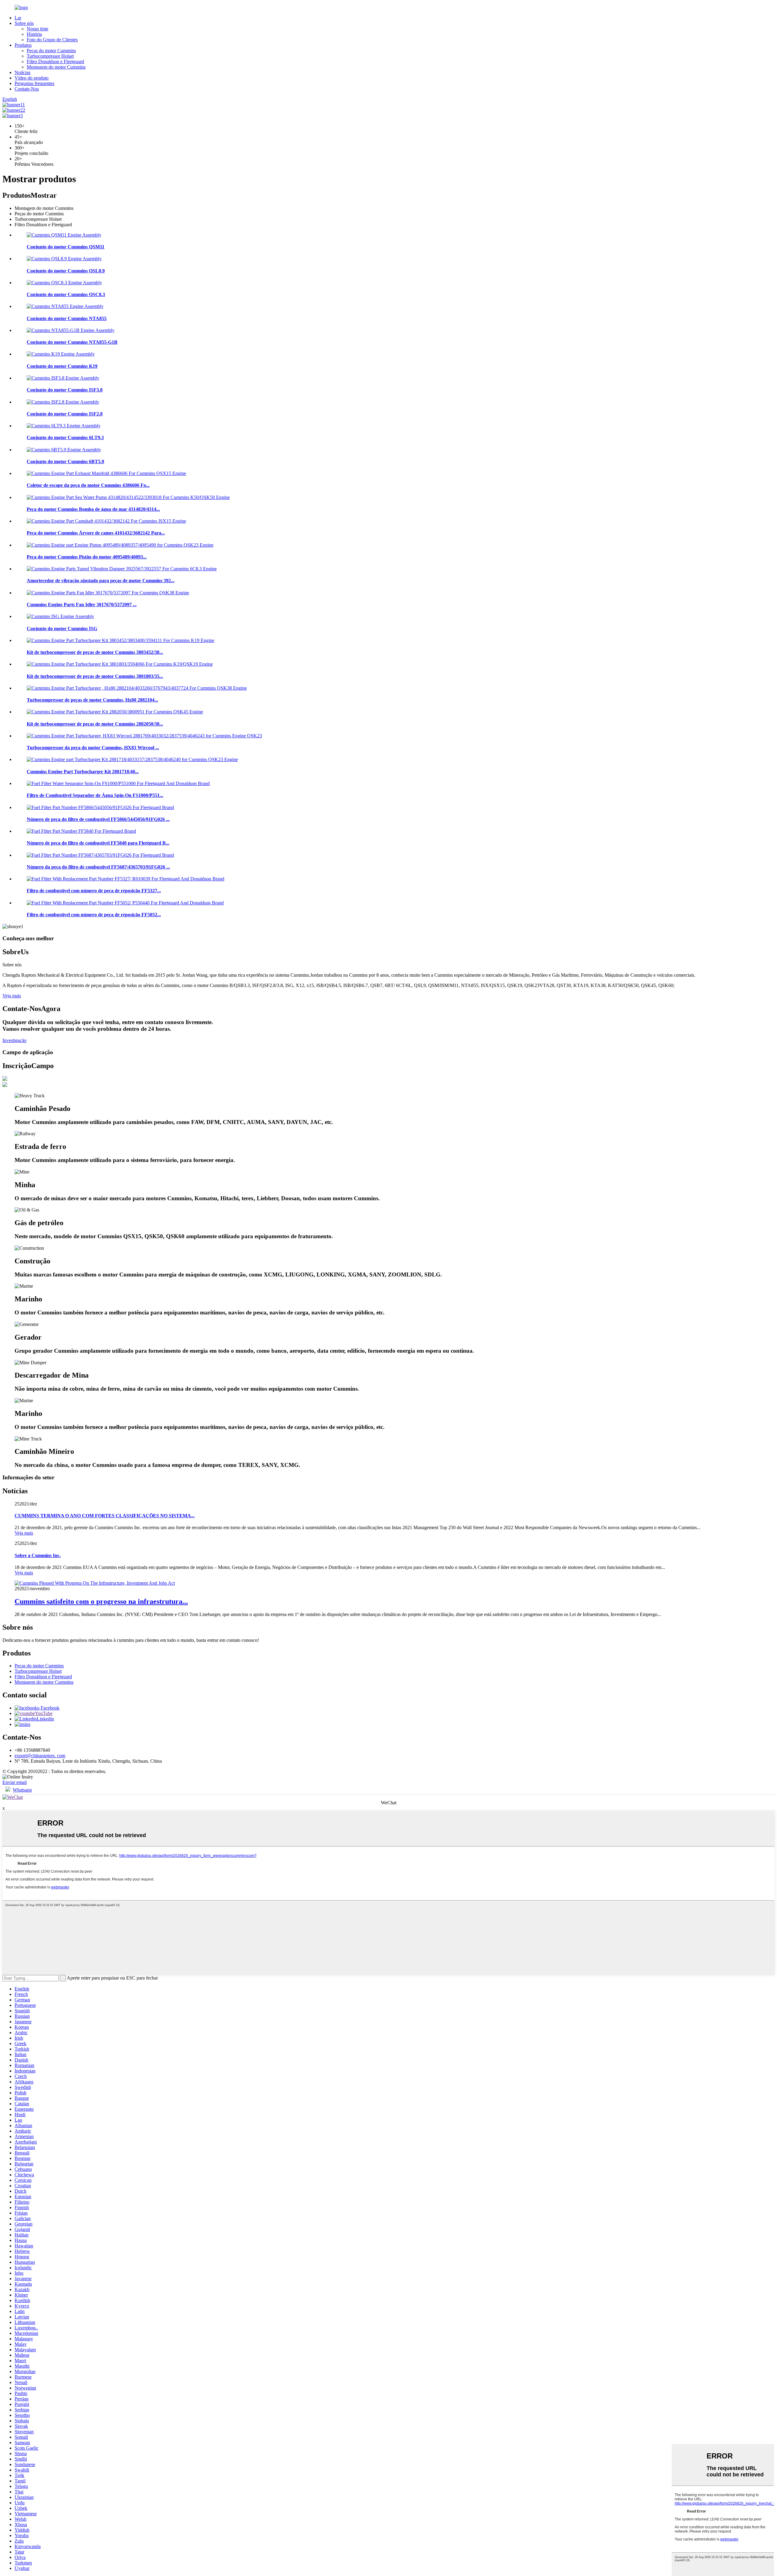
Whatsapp (22, 1790)
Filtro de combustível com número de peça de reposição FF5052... (94, 915)
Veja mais (12, 996)
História (34, 34)
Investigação (14, 1040)
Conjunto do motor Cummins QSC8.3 (66, 294)
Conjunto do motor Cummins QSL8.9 (66, 271)
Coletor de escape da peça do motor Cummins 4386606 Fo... (88, 485)
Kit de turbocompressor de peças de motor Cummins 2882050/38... (95, 724)
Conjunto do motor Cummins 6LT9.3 (65, 437)
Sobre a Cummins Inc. (38, 1555)
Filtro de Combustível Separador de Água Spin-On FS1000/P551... (95, 795)
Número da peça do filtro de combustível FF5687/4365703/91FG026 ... (98, 867)
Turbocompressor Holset (50, 56)
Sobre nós (24, 23)
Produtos (23, 45)
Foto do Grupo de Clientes (52, 40)
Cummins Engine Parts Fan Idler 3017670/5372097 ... (82, 605)
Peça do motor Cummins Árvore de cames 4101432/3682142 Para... (96, 533)
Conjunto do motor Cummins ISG (62, 629)
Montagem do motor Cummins (56, 67)
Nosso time (37, 29)
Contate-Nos (27, 89)
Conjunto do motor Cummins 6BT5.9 (65, 461)
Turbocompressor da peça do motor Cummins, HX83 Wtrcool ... (93, 748)
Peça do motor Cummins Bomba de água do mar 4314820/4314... (93, 509)
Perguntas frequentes (34, 83)
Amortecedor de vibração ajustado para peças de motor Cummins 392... (101, 581)
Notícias (22, 72)
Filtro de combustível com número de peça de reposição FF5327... (94, 891)
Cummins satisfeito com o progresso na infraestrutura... (101, 1601)
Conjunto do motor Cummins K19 (62, 366)
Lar (18, 18)
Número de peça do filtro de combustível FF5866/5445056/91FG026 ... (98, 819)
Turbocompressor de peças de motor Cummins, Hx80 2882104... (92, 700)
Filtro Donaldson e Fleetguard (55, 61)
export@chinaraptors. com (40, 1756)
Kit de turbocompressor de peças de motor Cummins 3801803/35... (95, 676)
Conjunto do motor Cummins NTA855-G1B (72, 342)
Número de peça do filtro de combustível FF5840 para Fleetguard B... (98, 843)
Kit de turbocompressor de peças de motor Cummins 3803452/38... (95, 652)
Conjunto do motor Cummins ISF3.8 (65, 390)
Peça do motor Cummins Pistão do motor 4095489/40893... (87, 557)
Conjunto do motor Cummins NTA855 (67, 318)
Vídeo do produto (32, 78)
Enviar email (15, 1782)
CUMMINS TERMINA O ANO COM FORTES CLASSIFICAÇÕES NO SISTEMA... (105, 1516)
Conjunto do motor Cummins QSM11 (66, 247)
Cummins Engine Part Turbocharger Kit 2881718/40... (83, 772)
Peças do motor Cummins (51, 51)
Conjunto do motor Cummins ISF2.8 (65, 414)
